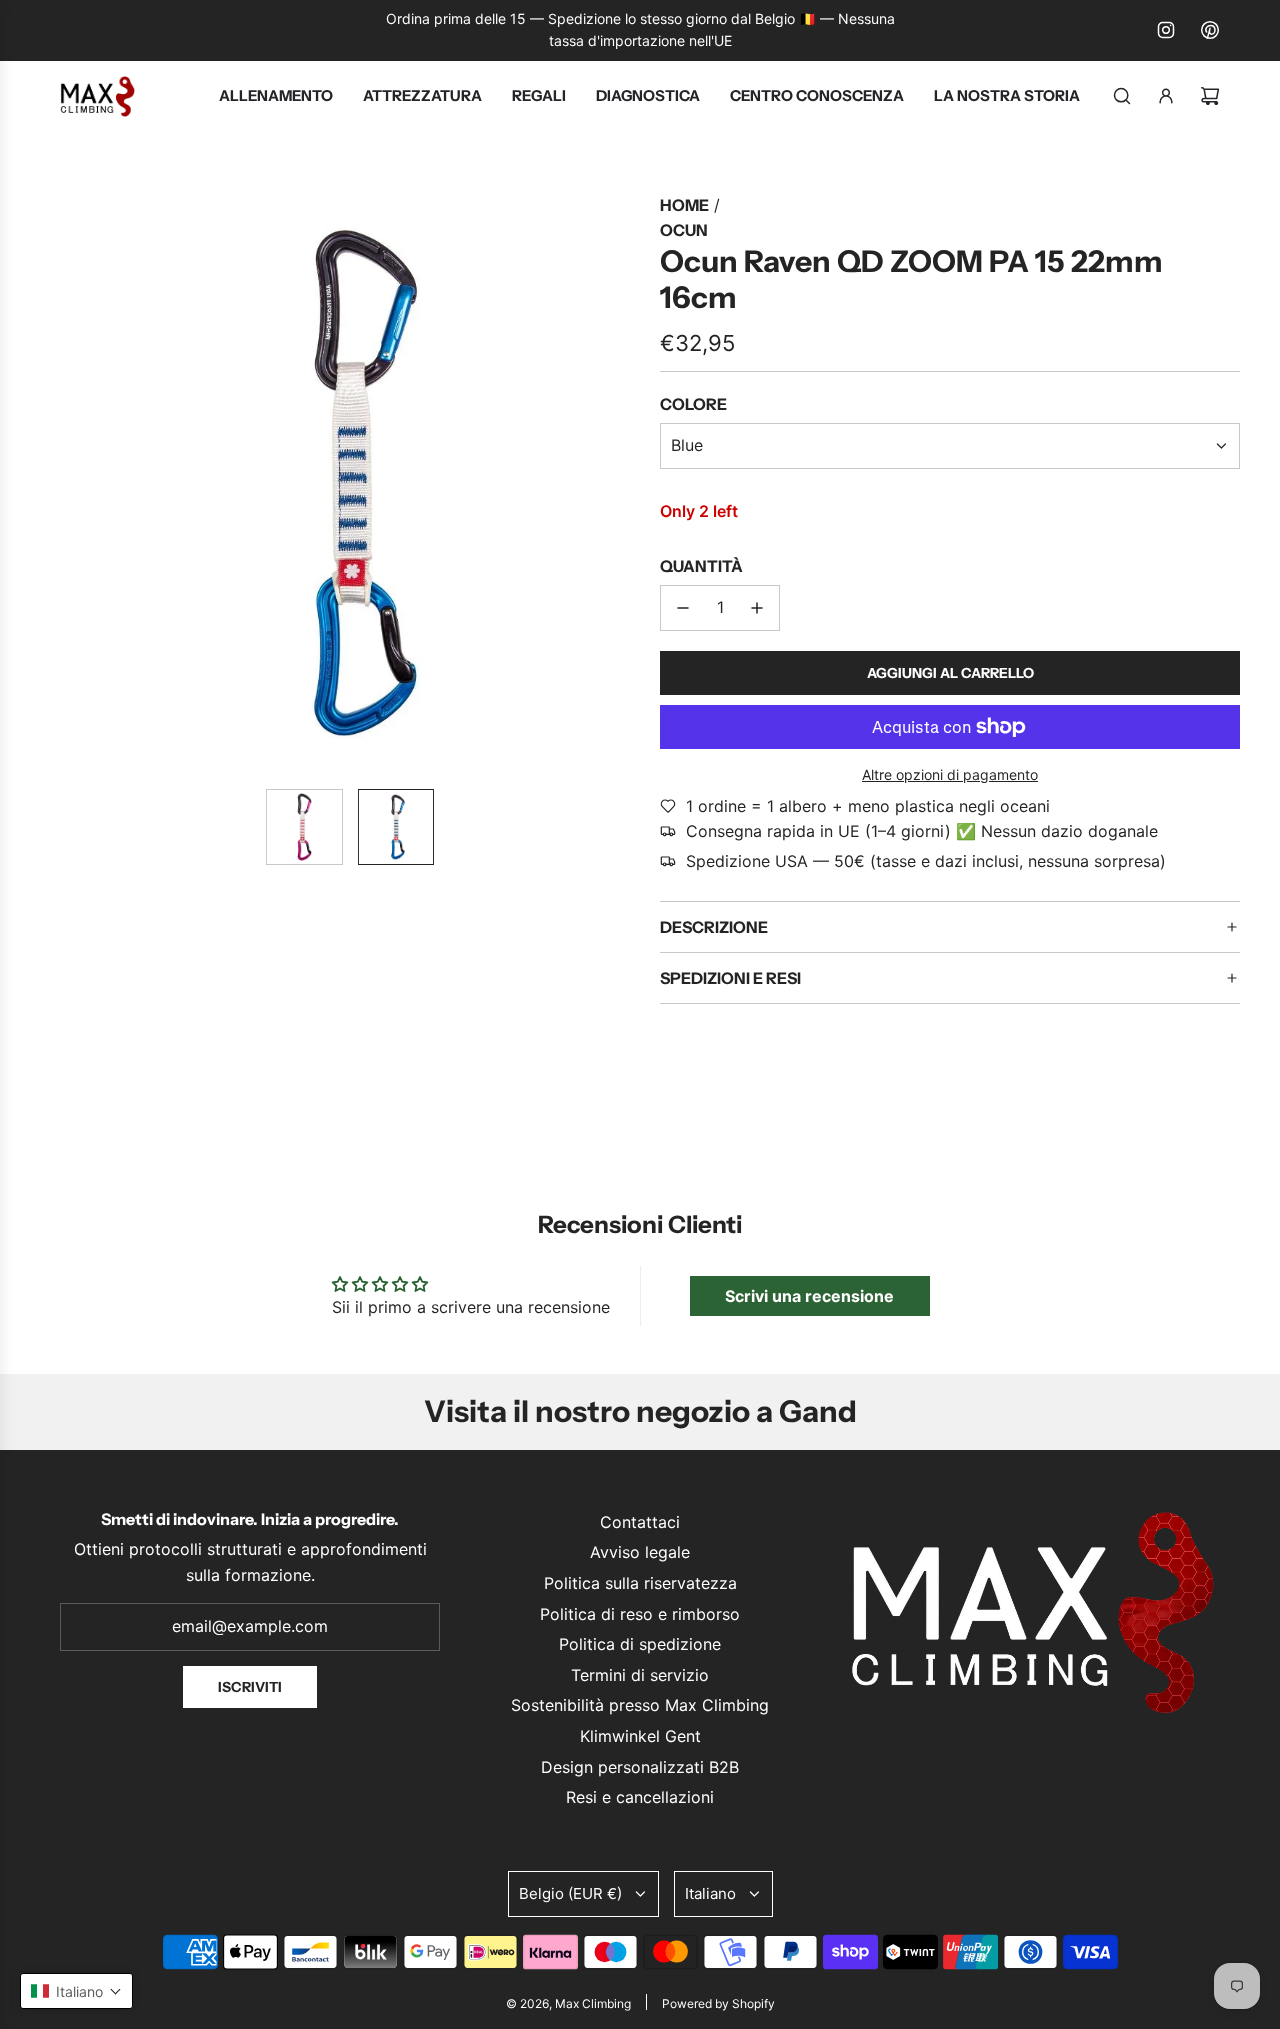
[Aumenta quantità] (757, 608)
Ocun (684, 230)
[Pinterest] (1210, 30)
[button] (76, 483)
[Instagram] (1166, 30)
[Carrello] (1210, 96)
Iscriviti (250, 1687)
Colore (693, 404)
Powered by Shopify (718, 2003)
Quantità (701, 566)
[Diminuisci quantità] (683, 608)
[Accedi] (1166, 96)
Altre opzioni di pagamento (950, 774)
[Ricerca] (1122, 96)
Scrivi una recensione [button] (809, 1296)
